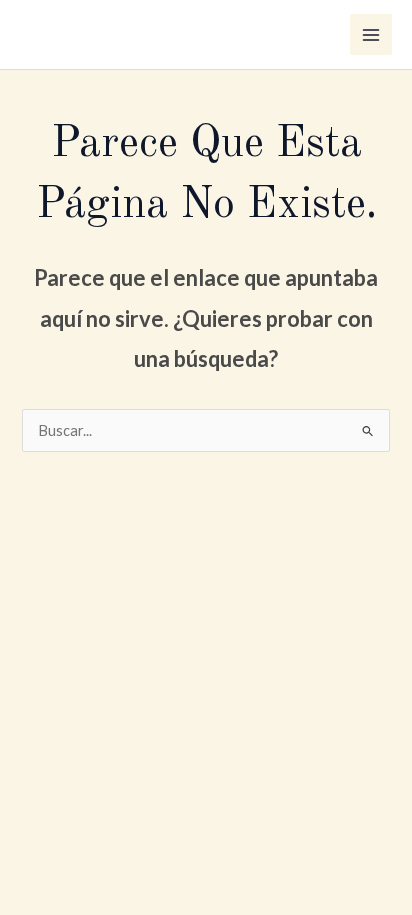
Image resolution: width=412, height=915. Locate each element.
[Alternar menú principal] (371, 35)
